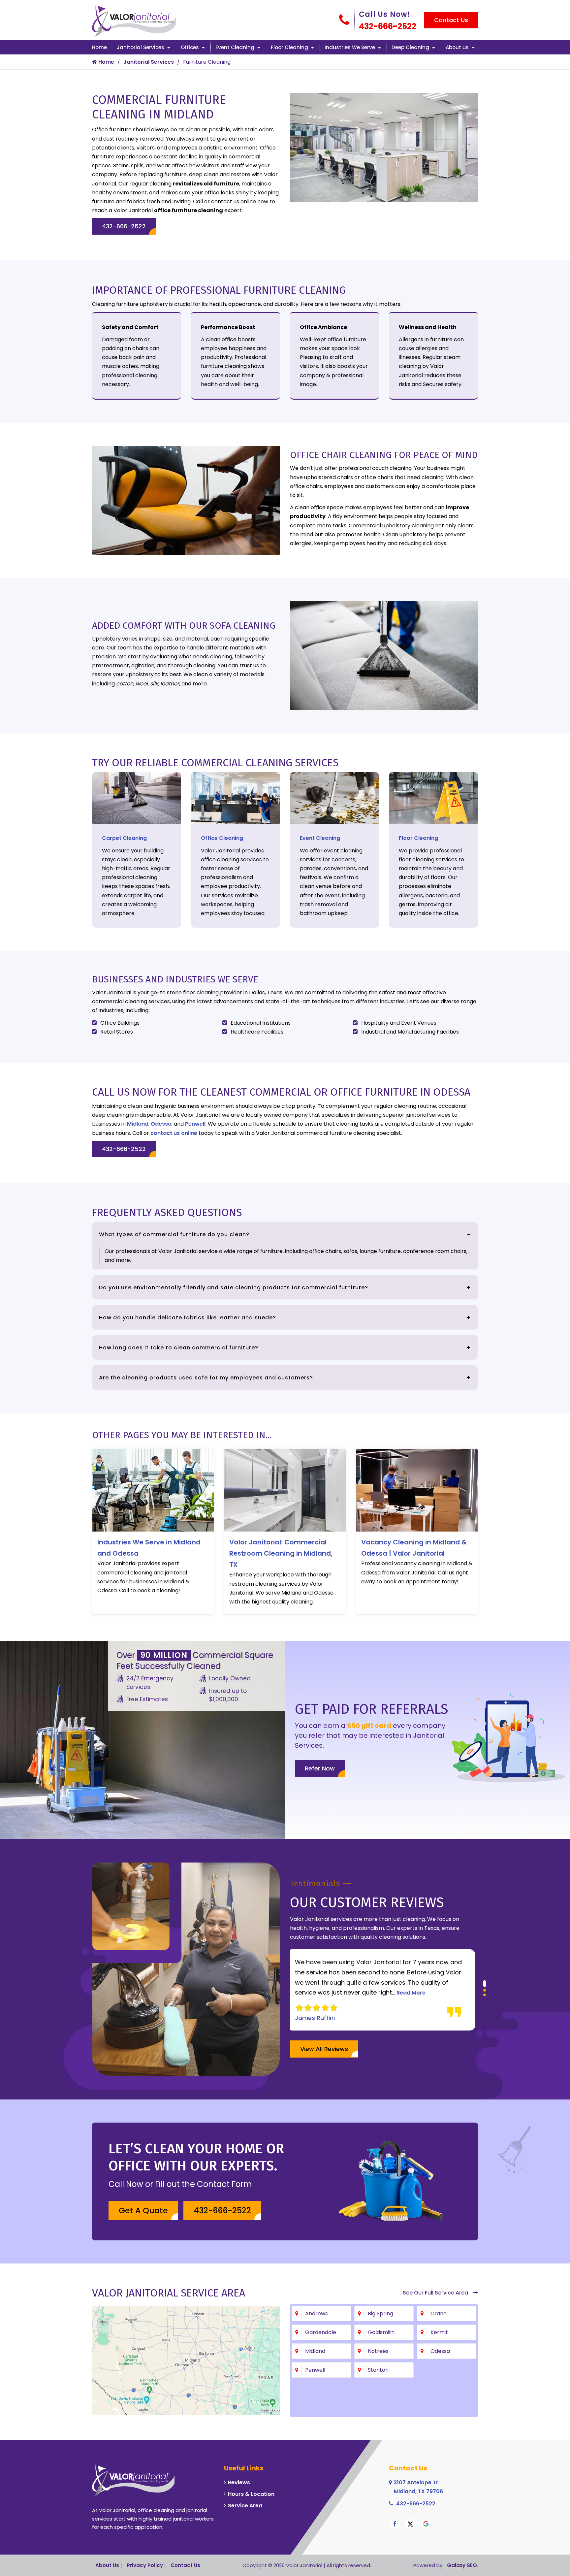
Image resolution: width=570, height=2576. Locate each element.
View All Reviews (324, 2049)
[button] (485, 1982)
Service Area (245, 2506)
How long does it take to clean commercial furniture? (179, 1348)
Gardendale (321, 2332)
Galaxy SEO (462, 2565)
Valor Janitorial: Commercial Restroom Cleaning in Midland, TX (281, 1553)
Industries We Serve (350, 47)
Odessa (161, 1124)
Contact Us (451, 20)
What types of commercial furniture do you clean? (174, 1234)
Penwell (195, 1124)
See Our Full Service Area (436, 2293)
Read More (373, 1993)
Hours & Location (251, 2494)
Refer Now (320, 1768)
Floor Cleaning (289, 47)
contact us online (174, 1133)
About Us (457, 47)
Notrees (378, 2351)
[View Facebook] (395, 2524)
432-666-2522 (388, 26)
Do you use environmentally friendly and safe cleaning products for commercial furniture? (234, 1288)
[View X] (410, 2524)
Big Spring (380, 2313)
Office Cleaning (222, 838)
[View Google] (426, 2524)
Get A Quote (143, 2211)
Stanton (378, 2370)
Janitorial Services (141, 47)
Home (99, 47)
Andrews (317, 2313)
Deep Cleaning (410, 47)
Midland (138, 1124)
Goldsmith (381, 2332)
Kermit (439, 2332)
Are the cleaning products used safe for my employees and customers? (206, 1378)
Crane (439, 2313)
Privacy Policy (145, 2565)
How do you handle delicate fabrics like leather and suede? (188, 1318)
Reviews (239, 2482)
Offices (190, 47)
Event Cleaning (235, 47)
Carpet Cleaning (124, 838)
